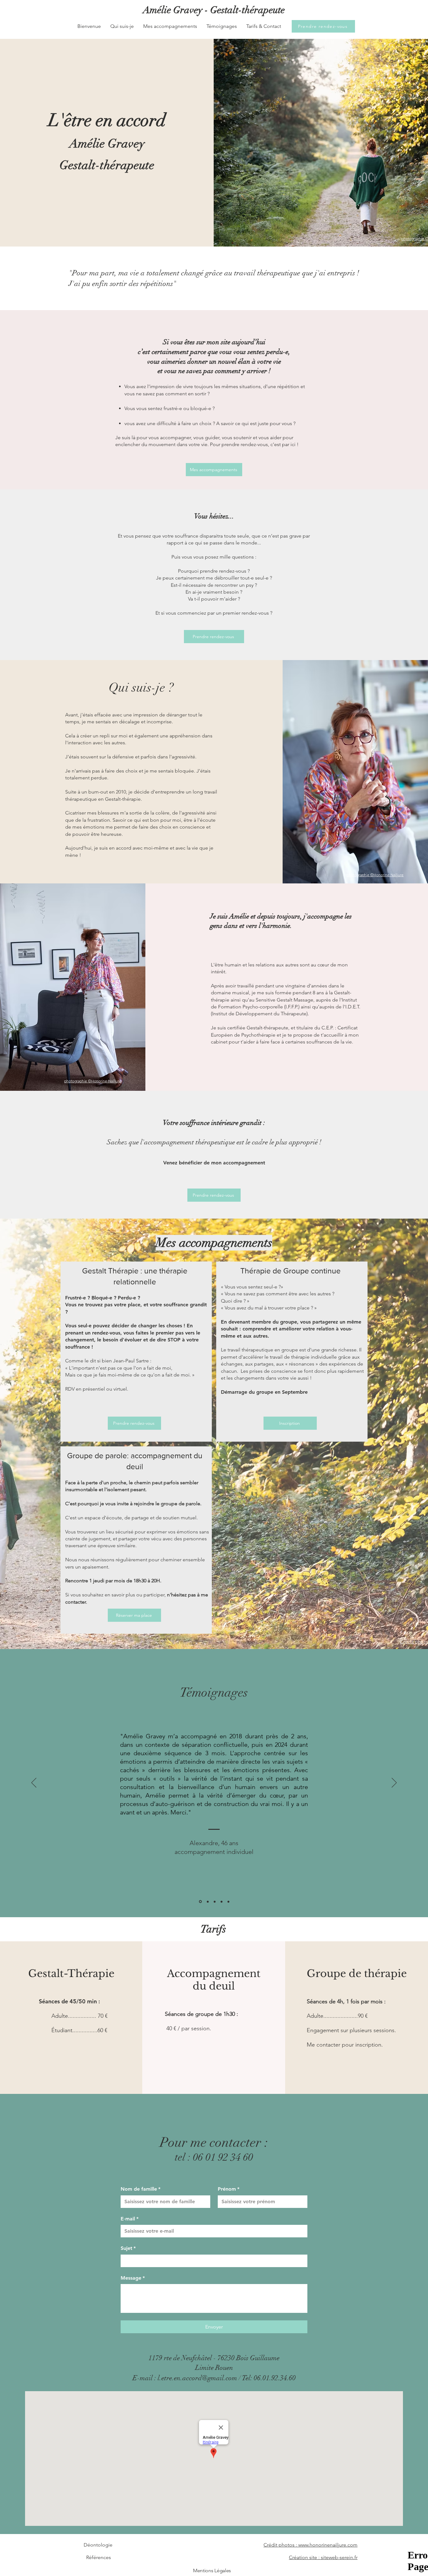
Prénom (229, 2189)
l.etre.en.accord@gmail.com (197, 2378)
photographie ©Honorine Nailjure (375, 875)
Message (133, 2278)
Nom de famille (141, 2189)
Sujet (128, 2248)
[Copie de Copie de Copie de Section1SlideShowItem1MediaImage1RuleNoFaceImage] (222, 1902)
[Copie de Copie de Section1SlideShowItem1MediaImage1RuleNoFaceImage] (215, 1902)
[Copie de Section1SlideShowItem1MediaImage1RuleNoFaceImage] (207, 1902)
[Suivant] (394, 1783)
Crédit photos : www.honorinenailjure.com (311, 2545)
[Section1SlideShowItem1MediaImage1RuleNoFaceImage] (200, 1902)
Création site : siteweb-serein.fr (323, 2557)
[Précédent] (34, 1783)
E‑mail (130, 2219)
